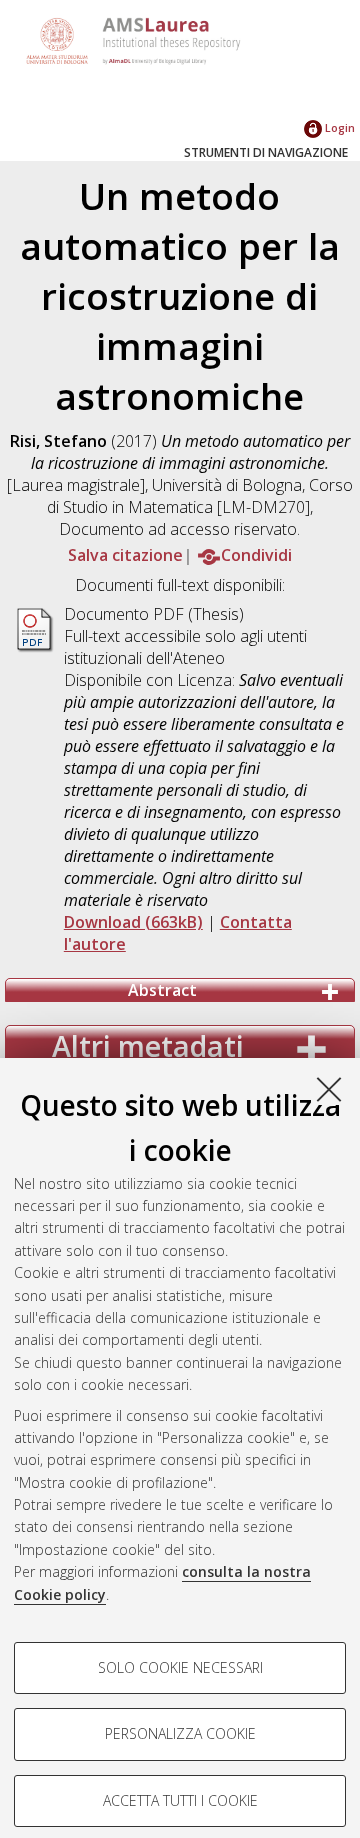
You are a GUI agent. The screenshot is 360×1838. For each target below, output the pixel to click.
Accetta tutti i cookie (180, 1800)
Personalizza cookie (180, 1733)
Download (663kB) (133, 922)
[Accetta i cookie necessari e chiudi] (329, 1089)
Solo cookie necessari (180, 1667)
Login (338, 127)
